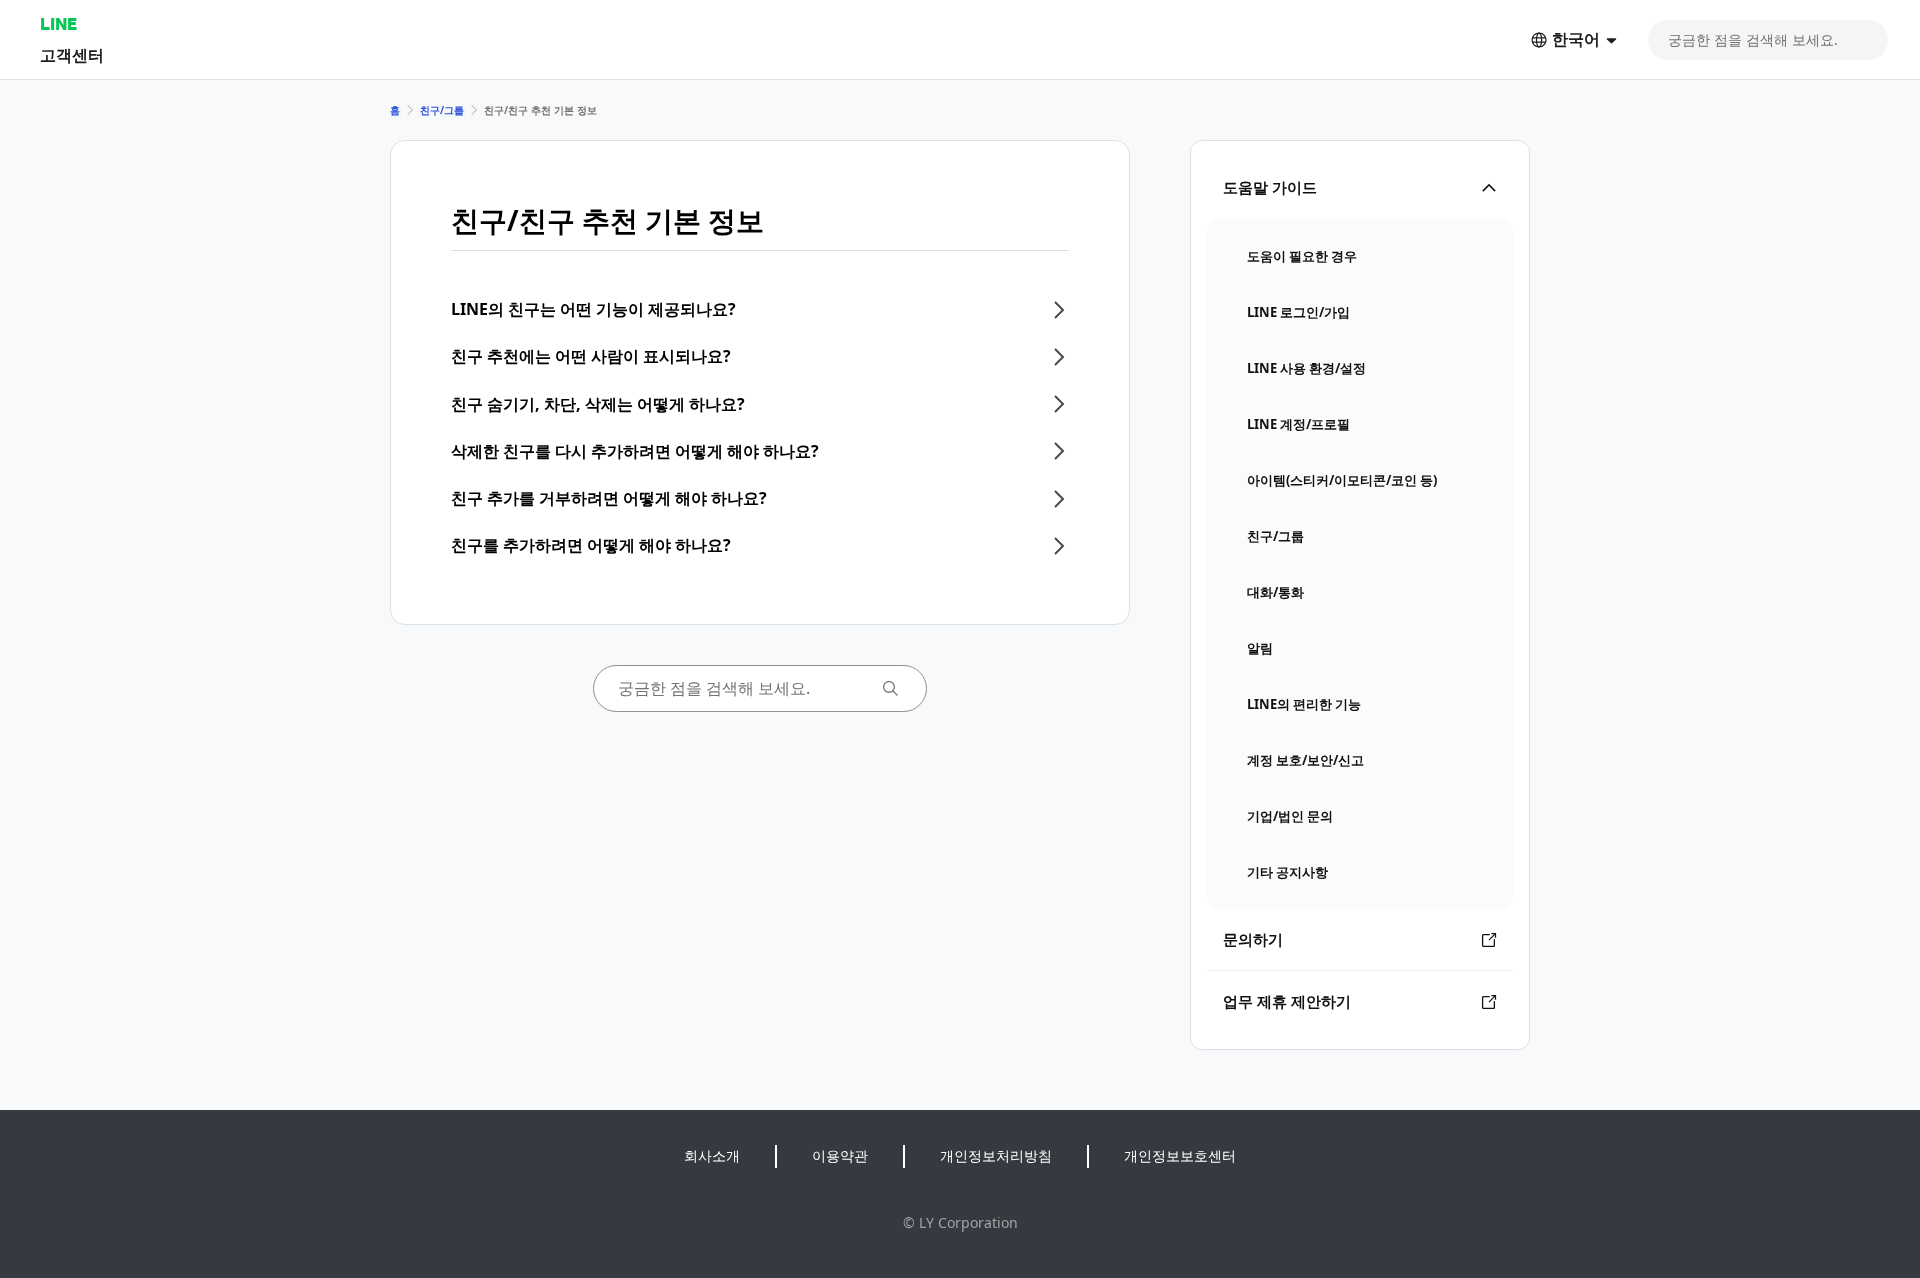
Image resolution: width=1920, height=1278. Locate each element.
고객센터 (72, 54)
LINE (58, 23)
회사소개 (712, 1155)
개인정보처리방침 (996, 1155)
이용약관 (840, 1155)
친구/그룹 (442, 110)
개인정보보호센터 (1180, 1155)
